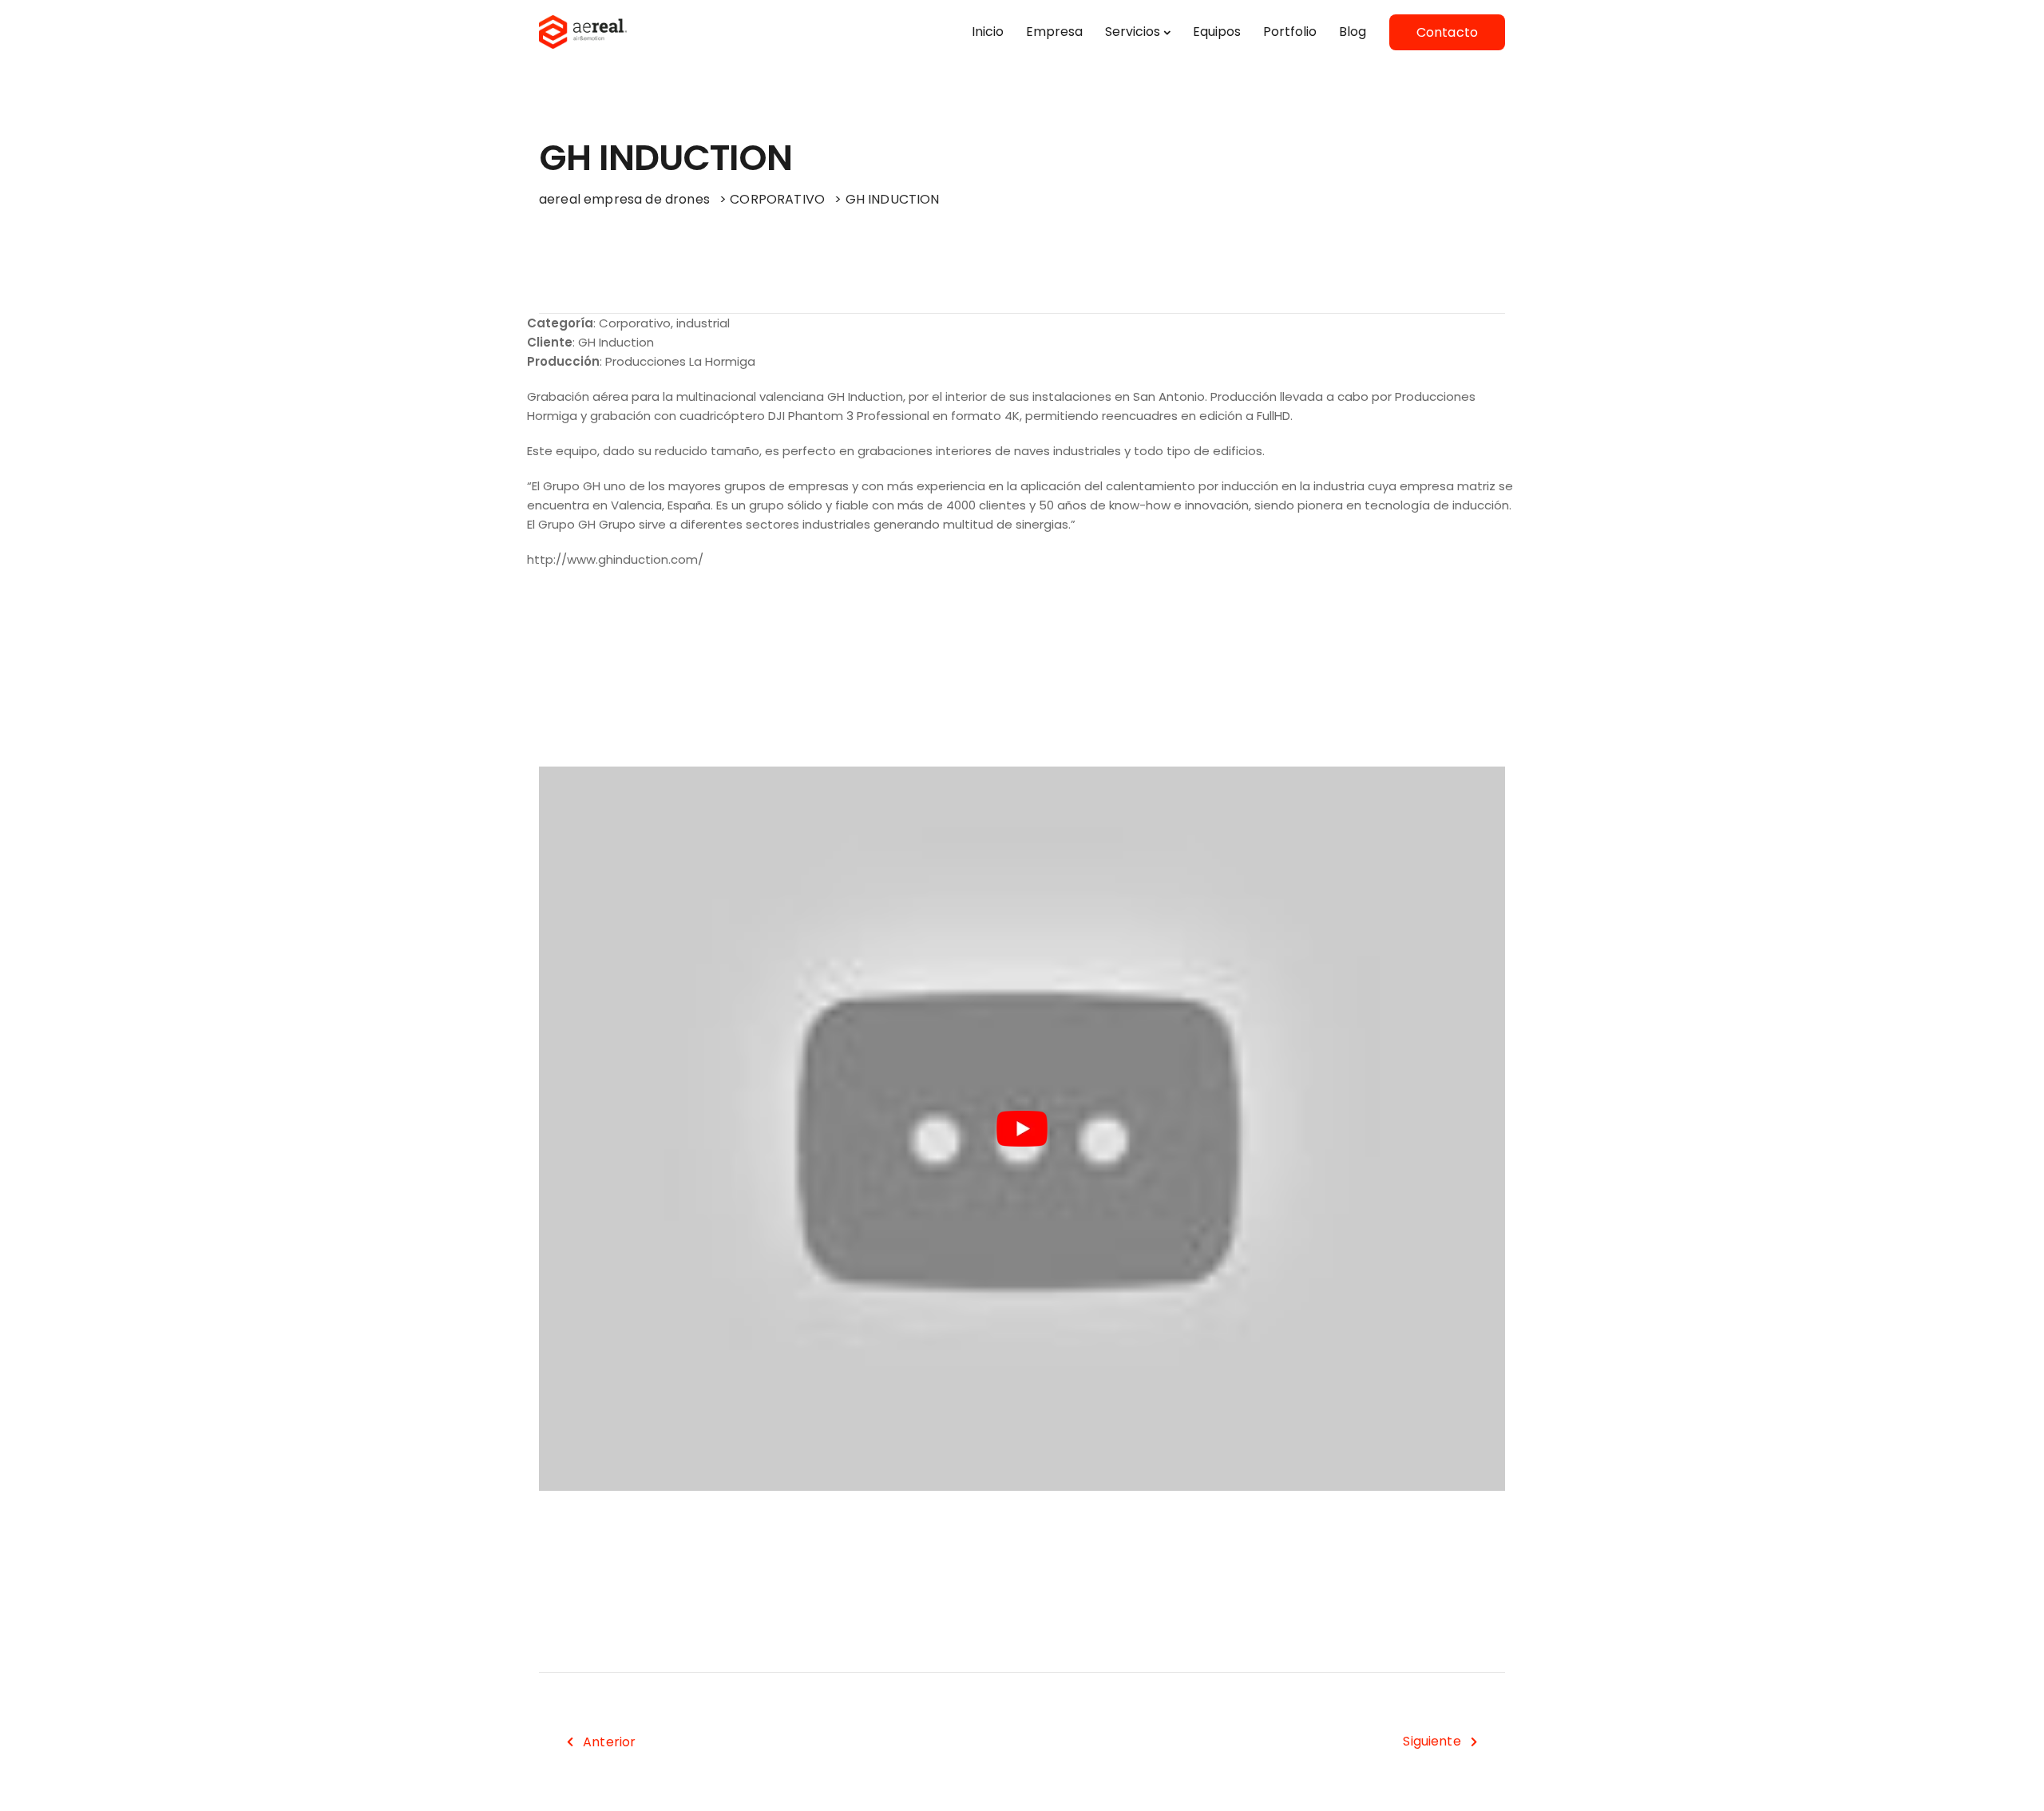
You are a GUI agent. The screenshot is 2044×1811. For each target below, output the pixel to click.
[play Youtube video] (1022, 1129)
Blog (1353, 32)
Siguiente (1432, 1741)
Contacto (1447, 32)
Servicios (1133, 32)
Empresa (1054, 32)
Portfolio (1290, 32)
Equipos (1217, 32)
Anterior (609, 1742)
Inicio (988, 32)
